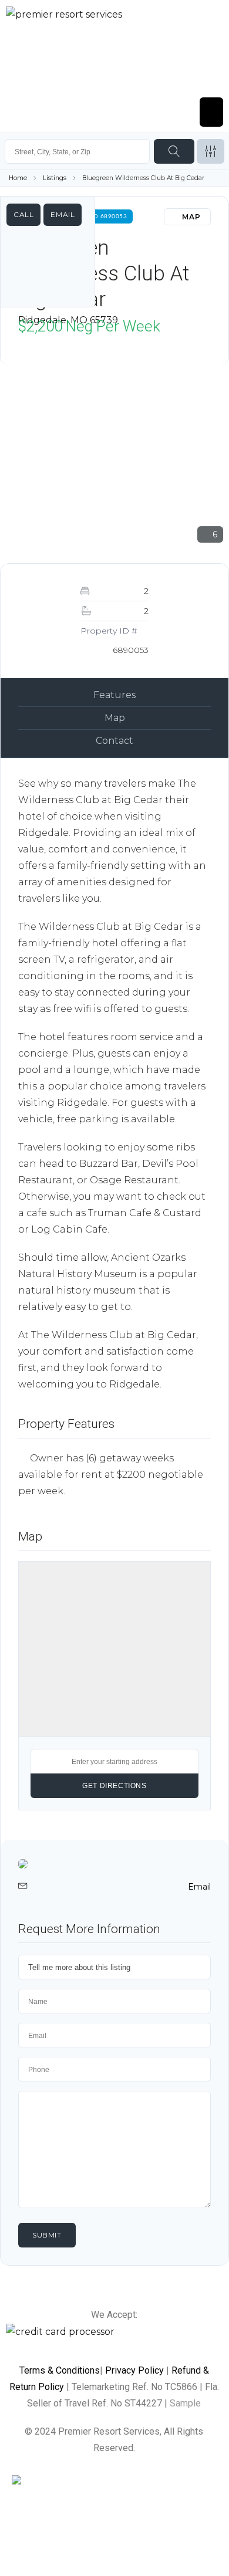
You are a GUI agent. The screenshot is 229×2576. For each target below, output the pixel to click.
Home (18, 178)
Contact (114, 741)
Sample (185, 2403)
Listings (55, 178)
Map (115, 718)
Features (114, 695)
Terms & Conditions (60, 2370)
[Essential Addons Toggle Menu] (211, 112)
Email (63, 214)
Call (23, 214)
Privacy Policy (134, 2370)
